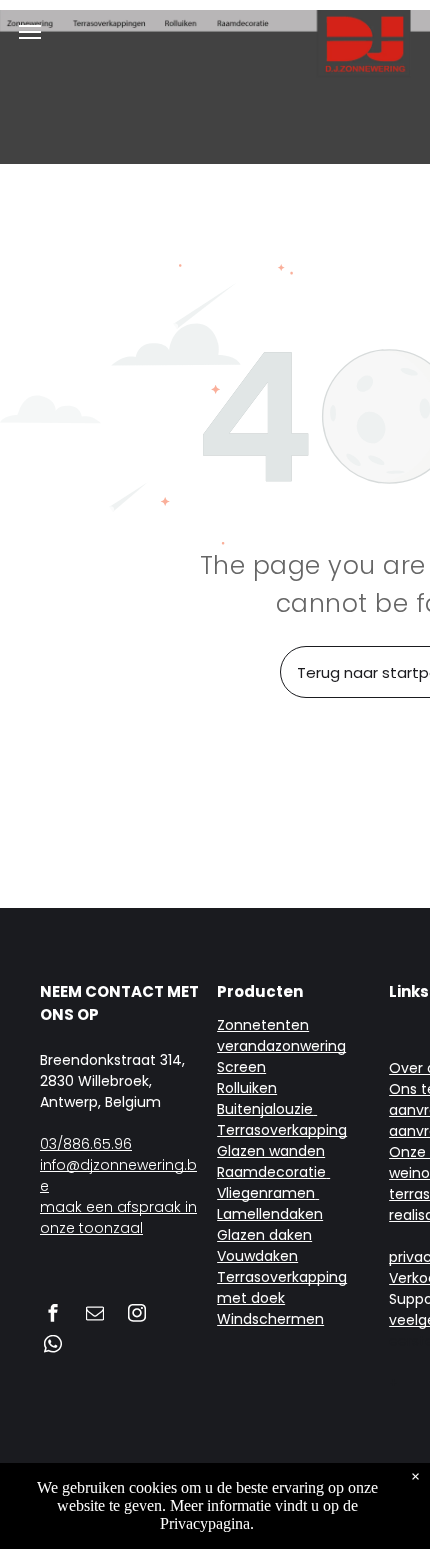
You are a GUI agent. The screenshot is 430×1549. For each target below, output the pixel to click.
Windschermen (270, 1319)
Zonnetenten (263, 1025)
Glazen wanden (271, 1151)
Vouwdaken (257, 1256)
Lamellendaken (270, 1214)
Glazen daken (264, 1235)
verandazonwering (281, 1046)
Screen (241, 1067)
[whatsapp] (53, 1346)
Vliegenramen (266, 1193)
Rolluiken (247, 1088)
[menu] (30, 32)
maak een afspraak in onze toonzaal (118, 1217)
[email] (95, 1315)
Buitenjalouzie (265, 1109)
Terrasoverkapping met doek (282, 1287)
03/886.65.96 (86, 1144)
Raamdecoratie (271, 1172)
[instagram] (137, 1315)
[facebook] (53, 1315)
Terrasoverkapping (282, 1130)
